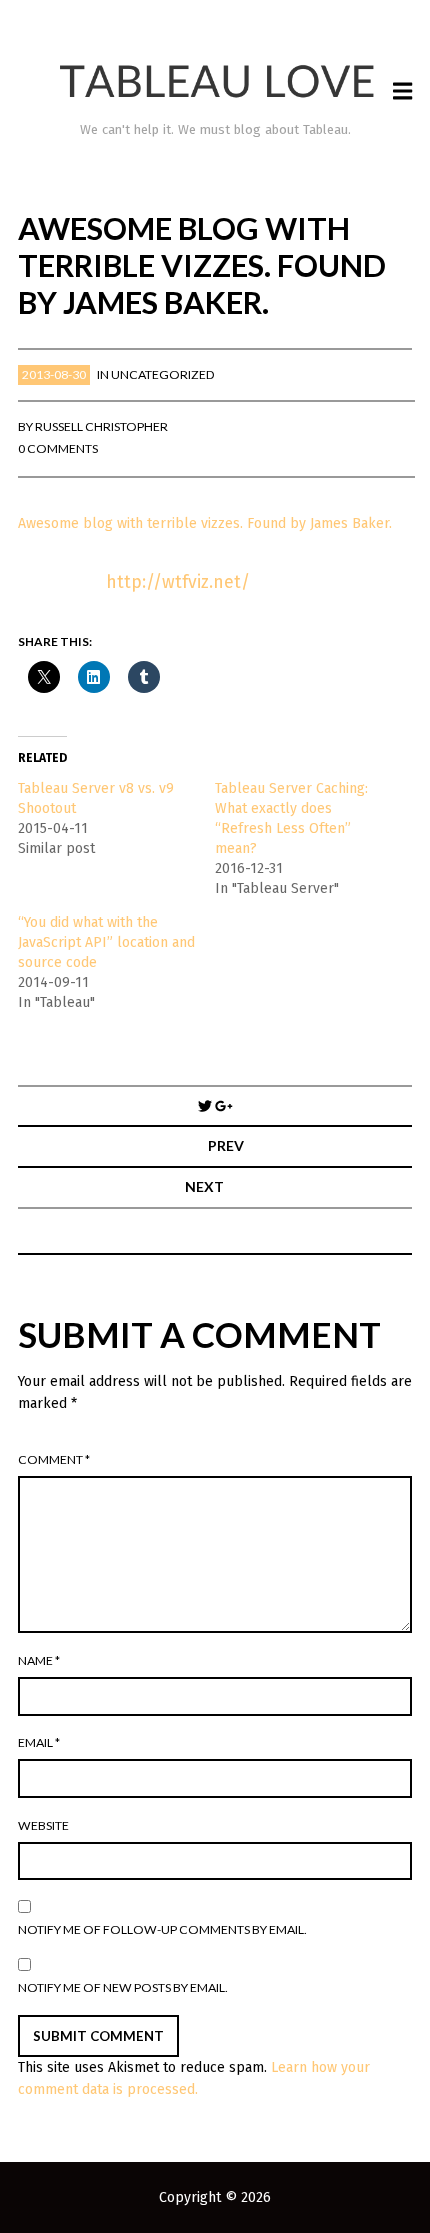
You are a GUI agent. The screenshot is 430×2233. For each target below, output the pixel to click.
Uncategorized (163, 374)
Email (39, 1742)
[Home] (215, 81)
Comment (54, 1459)
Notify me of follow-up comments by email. (162, 1929)
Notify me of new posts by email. (123, 1987)
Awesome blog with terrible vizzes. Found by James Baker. (205, 523)
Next (204, 1186)
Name (39, 1660)
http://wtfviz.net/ (178, 582)
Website (43, 1825)
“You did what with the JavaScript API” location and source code (106, 942)
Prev (226, 1145)
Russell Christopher (101, 426)
